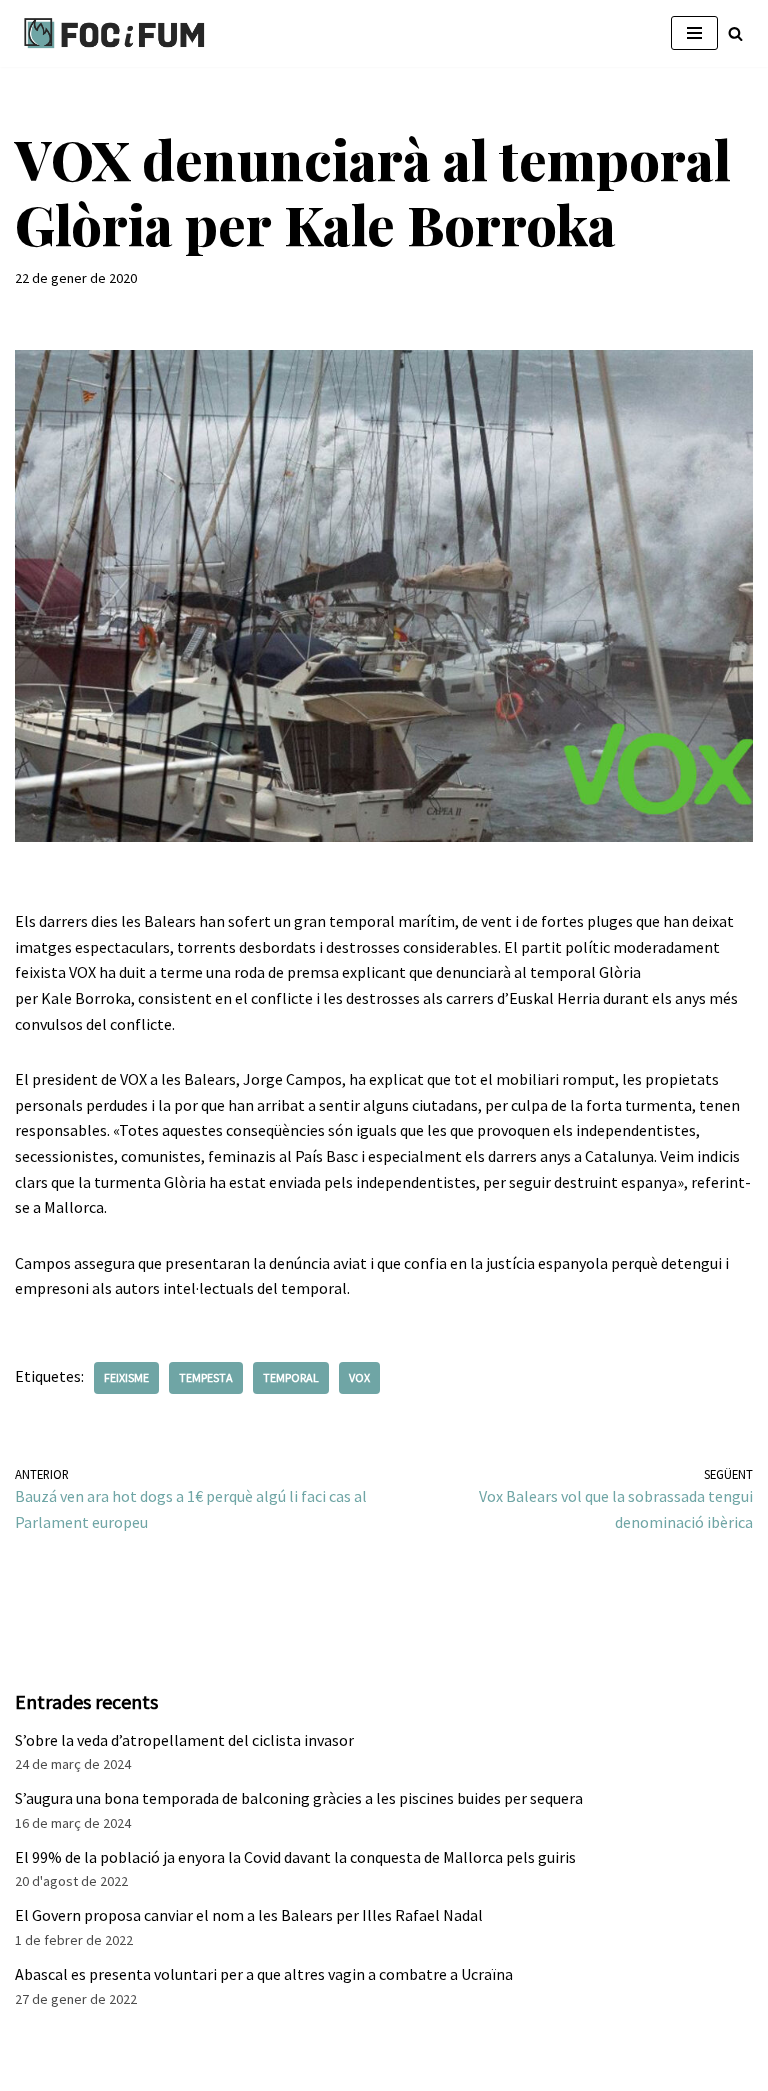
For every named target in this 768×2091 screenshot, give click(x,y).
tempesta (206, 1377)
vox (359, 1377)
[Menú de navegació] (694, 33)
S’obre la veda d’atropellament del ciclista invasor (184, 1740)
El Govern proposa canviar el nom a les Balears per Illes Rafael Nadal (249, 1915)
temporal (291, 1377)
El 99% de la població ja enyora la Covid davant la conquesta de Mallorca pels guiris (295, 1857)
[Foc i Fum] (115, 33)
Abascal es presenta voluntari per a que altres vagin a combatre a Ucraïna (264, 1974)
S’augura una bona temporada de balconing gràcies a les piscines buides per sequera (299, 1798)
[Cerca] (735, 33)
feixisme (126, 1377)
